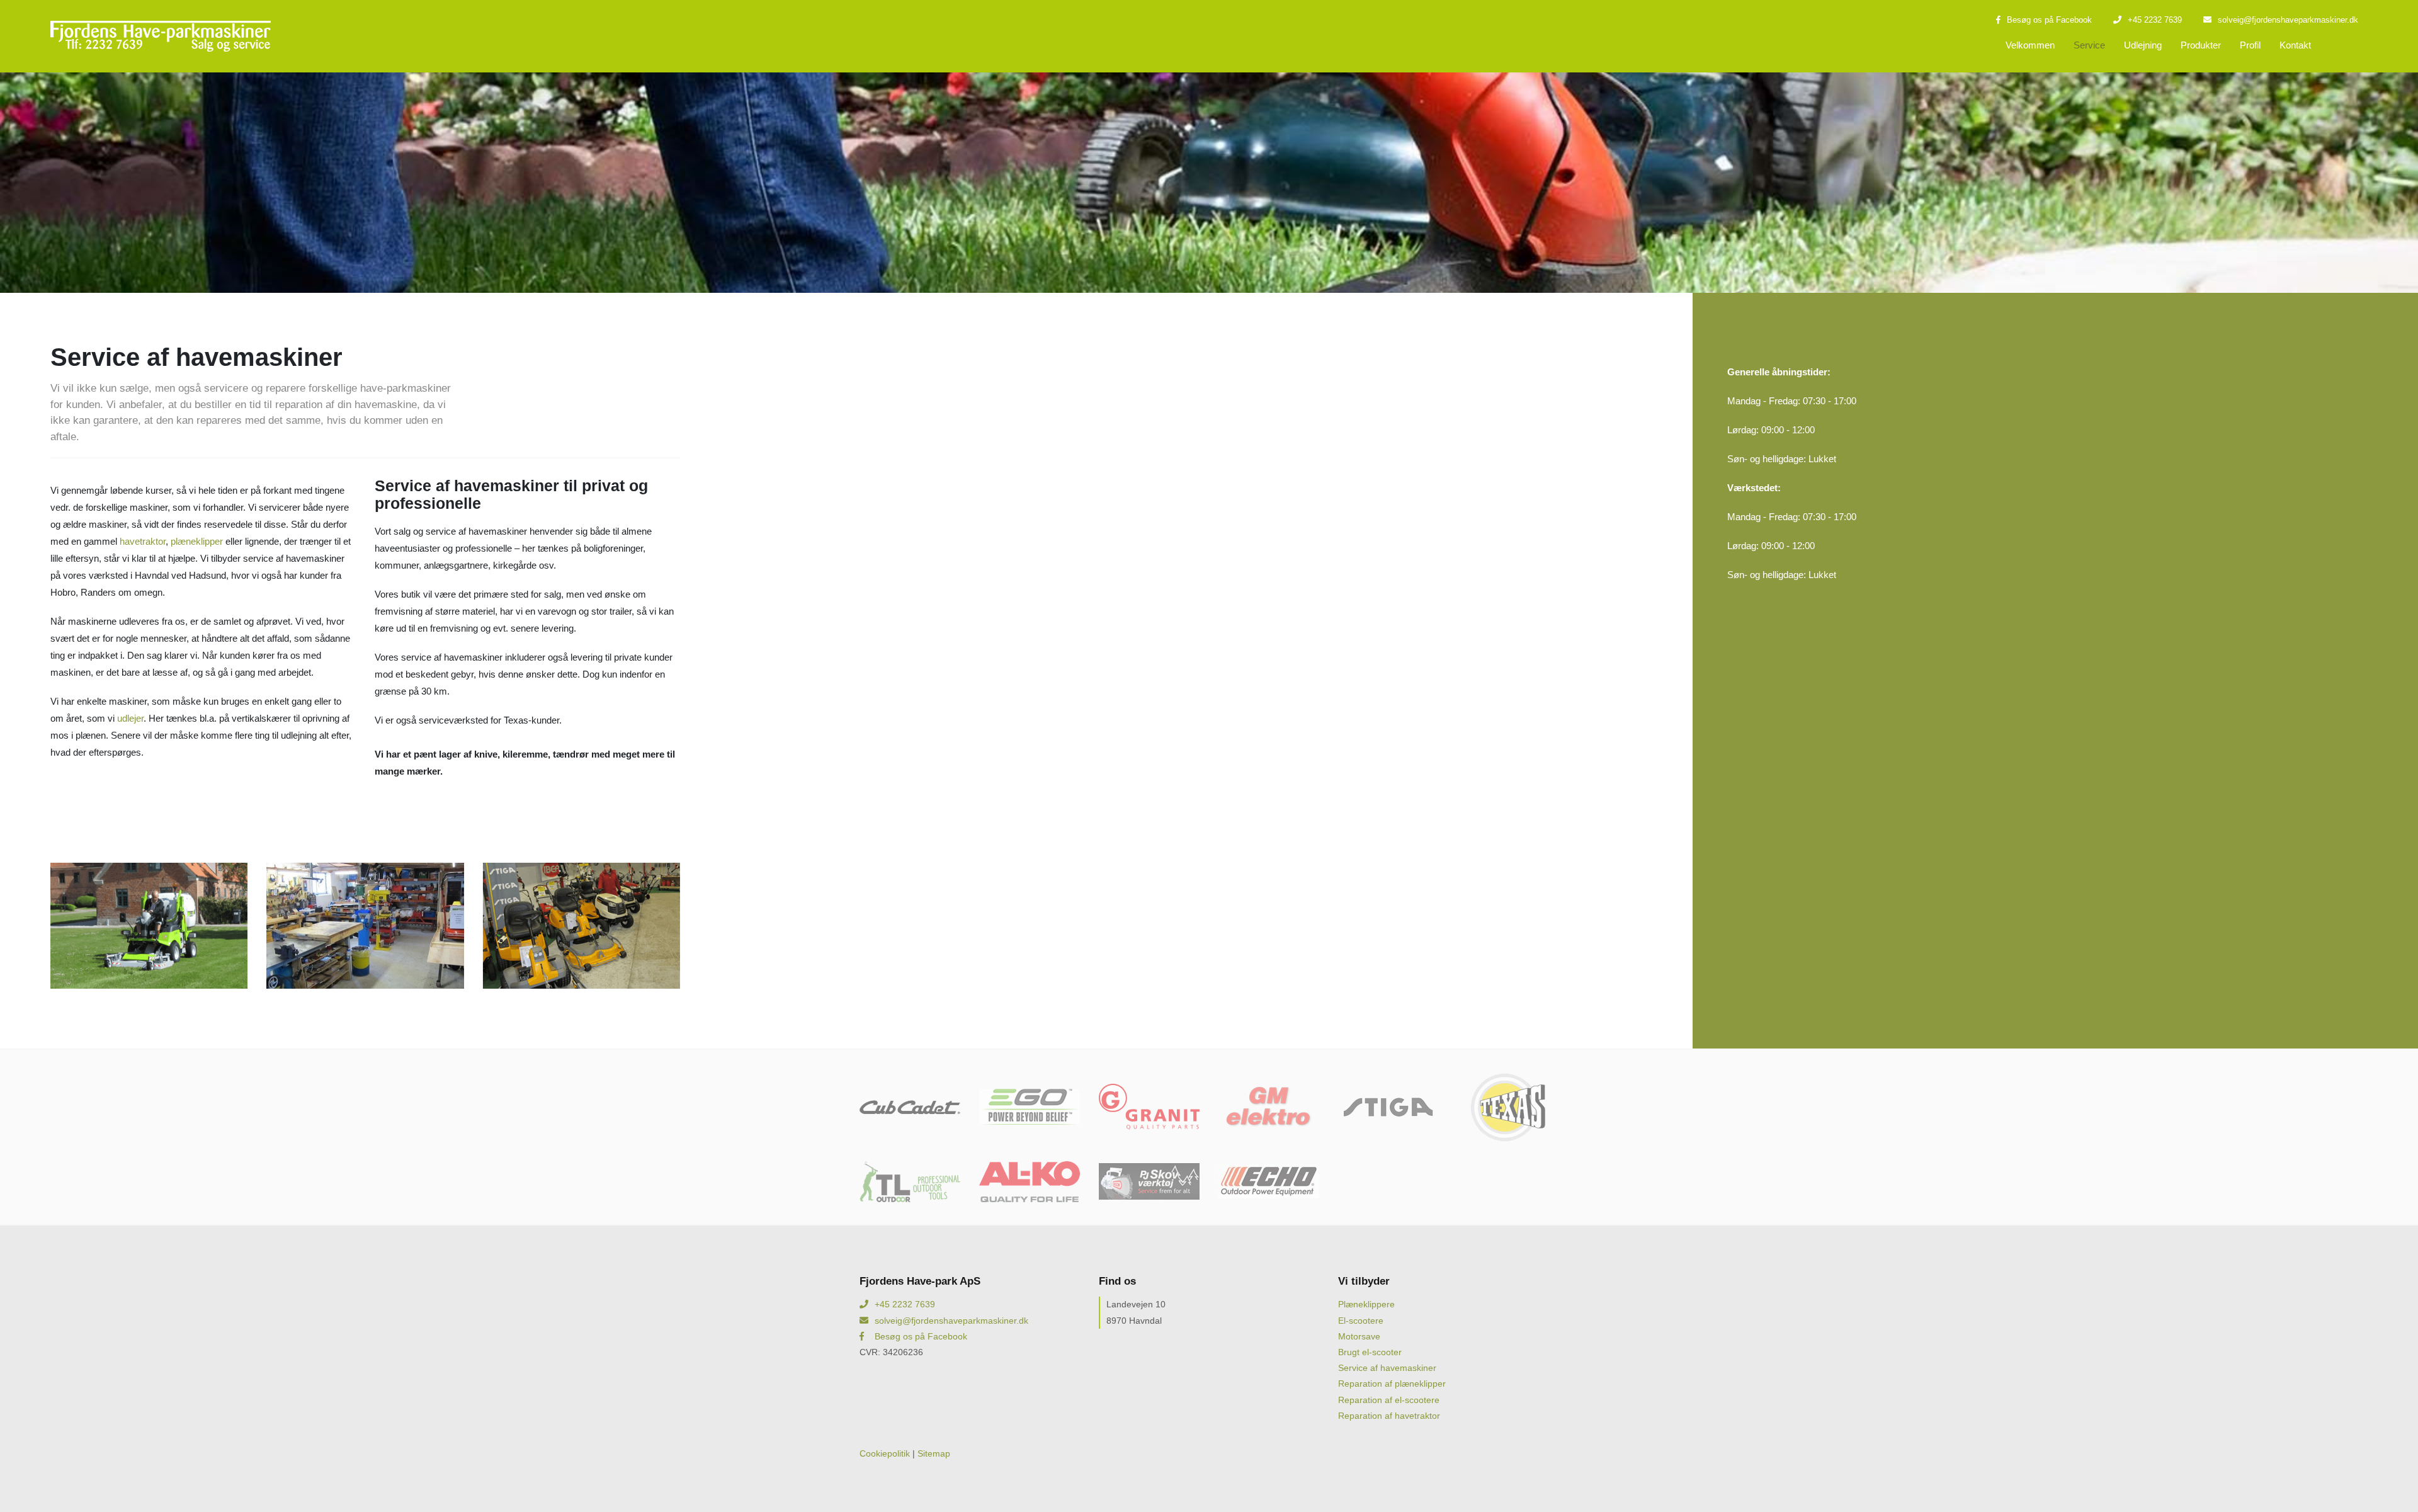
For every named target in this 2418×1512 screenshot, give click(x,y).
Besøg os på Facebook (2049, 20)
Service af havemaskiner (1387, 1368)
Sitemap (934, 1453)
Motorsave (1359, 1336)
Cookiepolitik (885, 1453)
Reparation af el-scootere (1389, 1400)
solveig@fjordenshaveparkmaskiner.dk (2288, 20)
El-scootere (1361, 1321)
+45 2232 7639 (2155, 20)
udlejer (130, 718)
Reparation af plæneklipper (1392, 1384)
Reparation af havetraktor (1389, 1416)
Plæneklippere (1366, 1304)
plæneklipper (197, 541)
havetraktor (143, 541)
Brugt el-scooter (1370, 1352)
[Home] (161, 36)
